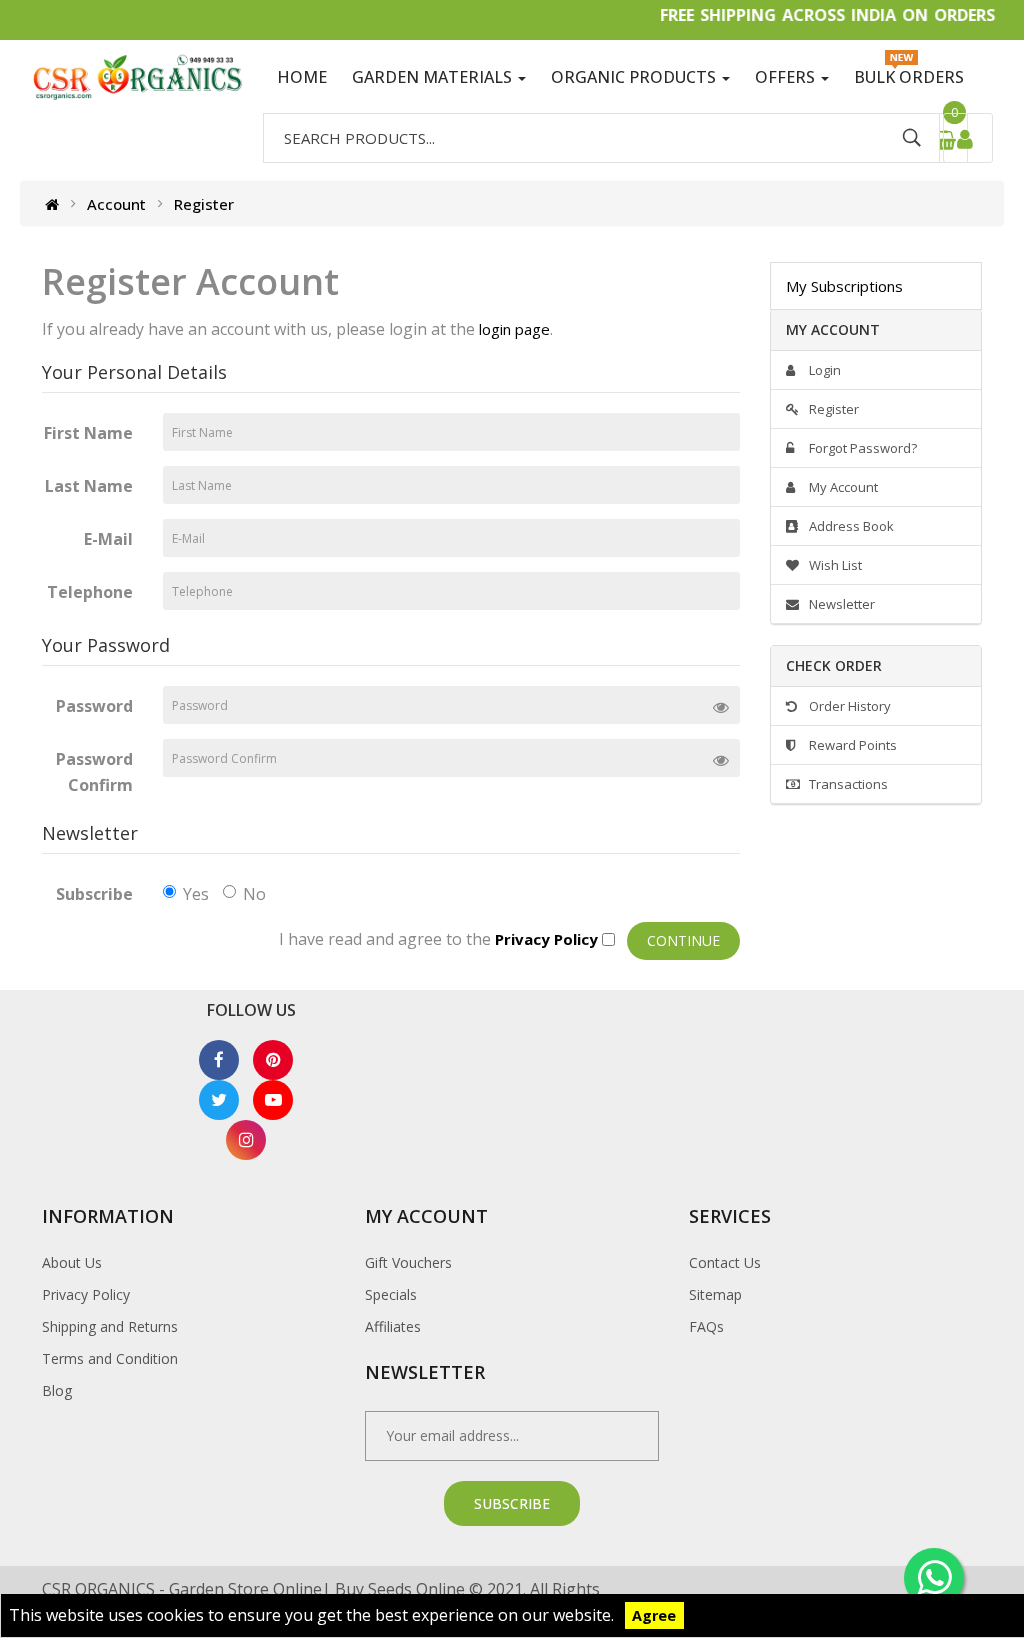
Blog (57, 1390)
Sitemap (715, 1294)
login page (514, 329)
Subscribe (94, 894)
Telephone (90, 592)
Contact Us (725, 1262)
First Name (88, 433)
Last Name (89, 486)
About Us (72, 1262)
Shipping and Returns (110, 1326)
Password (94, 706)
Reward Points (851, 745)
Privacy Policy (86, 1294)
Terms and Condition (110, 1358)
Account (116, 203)
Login (823, 370)
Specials (391, 1294)
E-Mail (108, 539)
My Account (842, 487)
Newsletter (840, 604)
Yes (196, 894)
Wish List (834, 565)
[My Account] (968, 138)
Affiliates (393, 1326)
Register (204, 203)
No (254, 894)
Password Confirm (94, 772)
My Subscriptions (844, 286)
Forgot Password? (861, 448)
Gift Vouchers (408, 1262)
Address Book (850, 526)
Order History (848, 706)
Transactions (847, 784)
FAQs (706, 1326)
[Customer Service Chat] (934, 1578)
